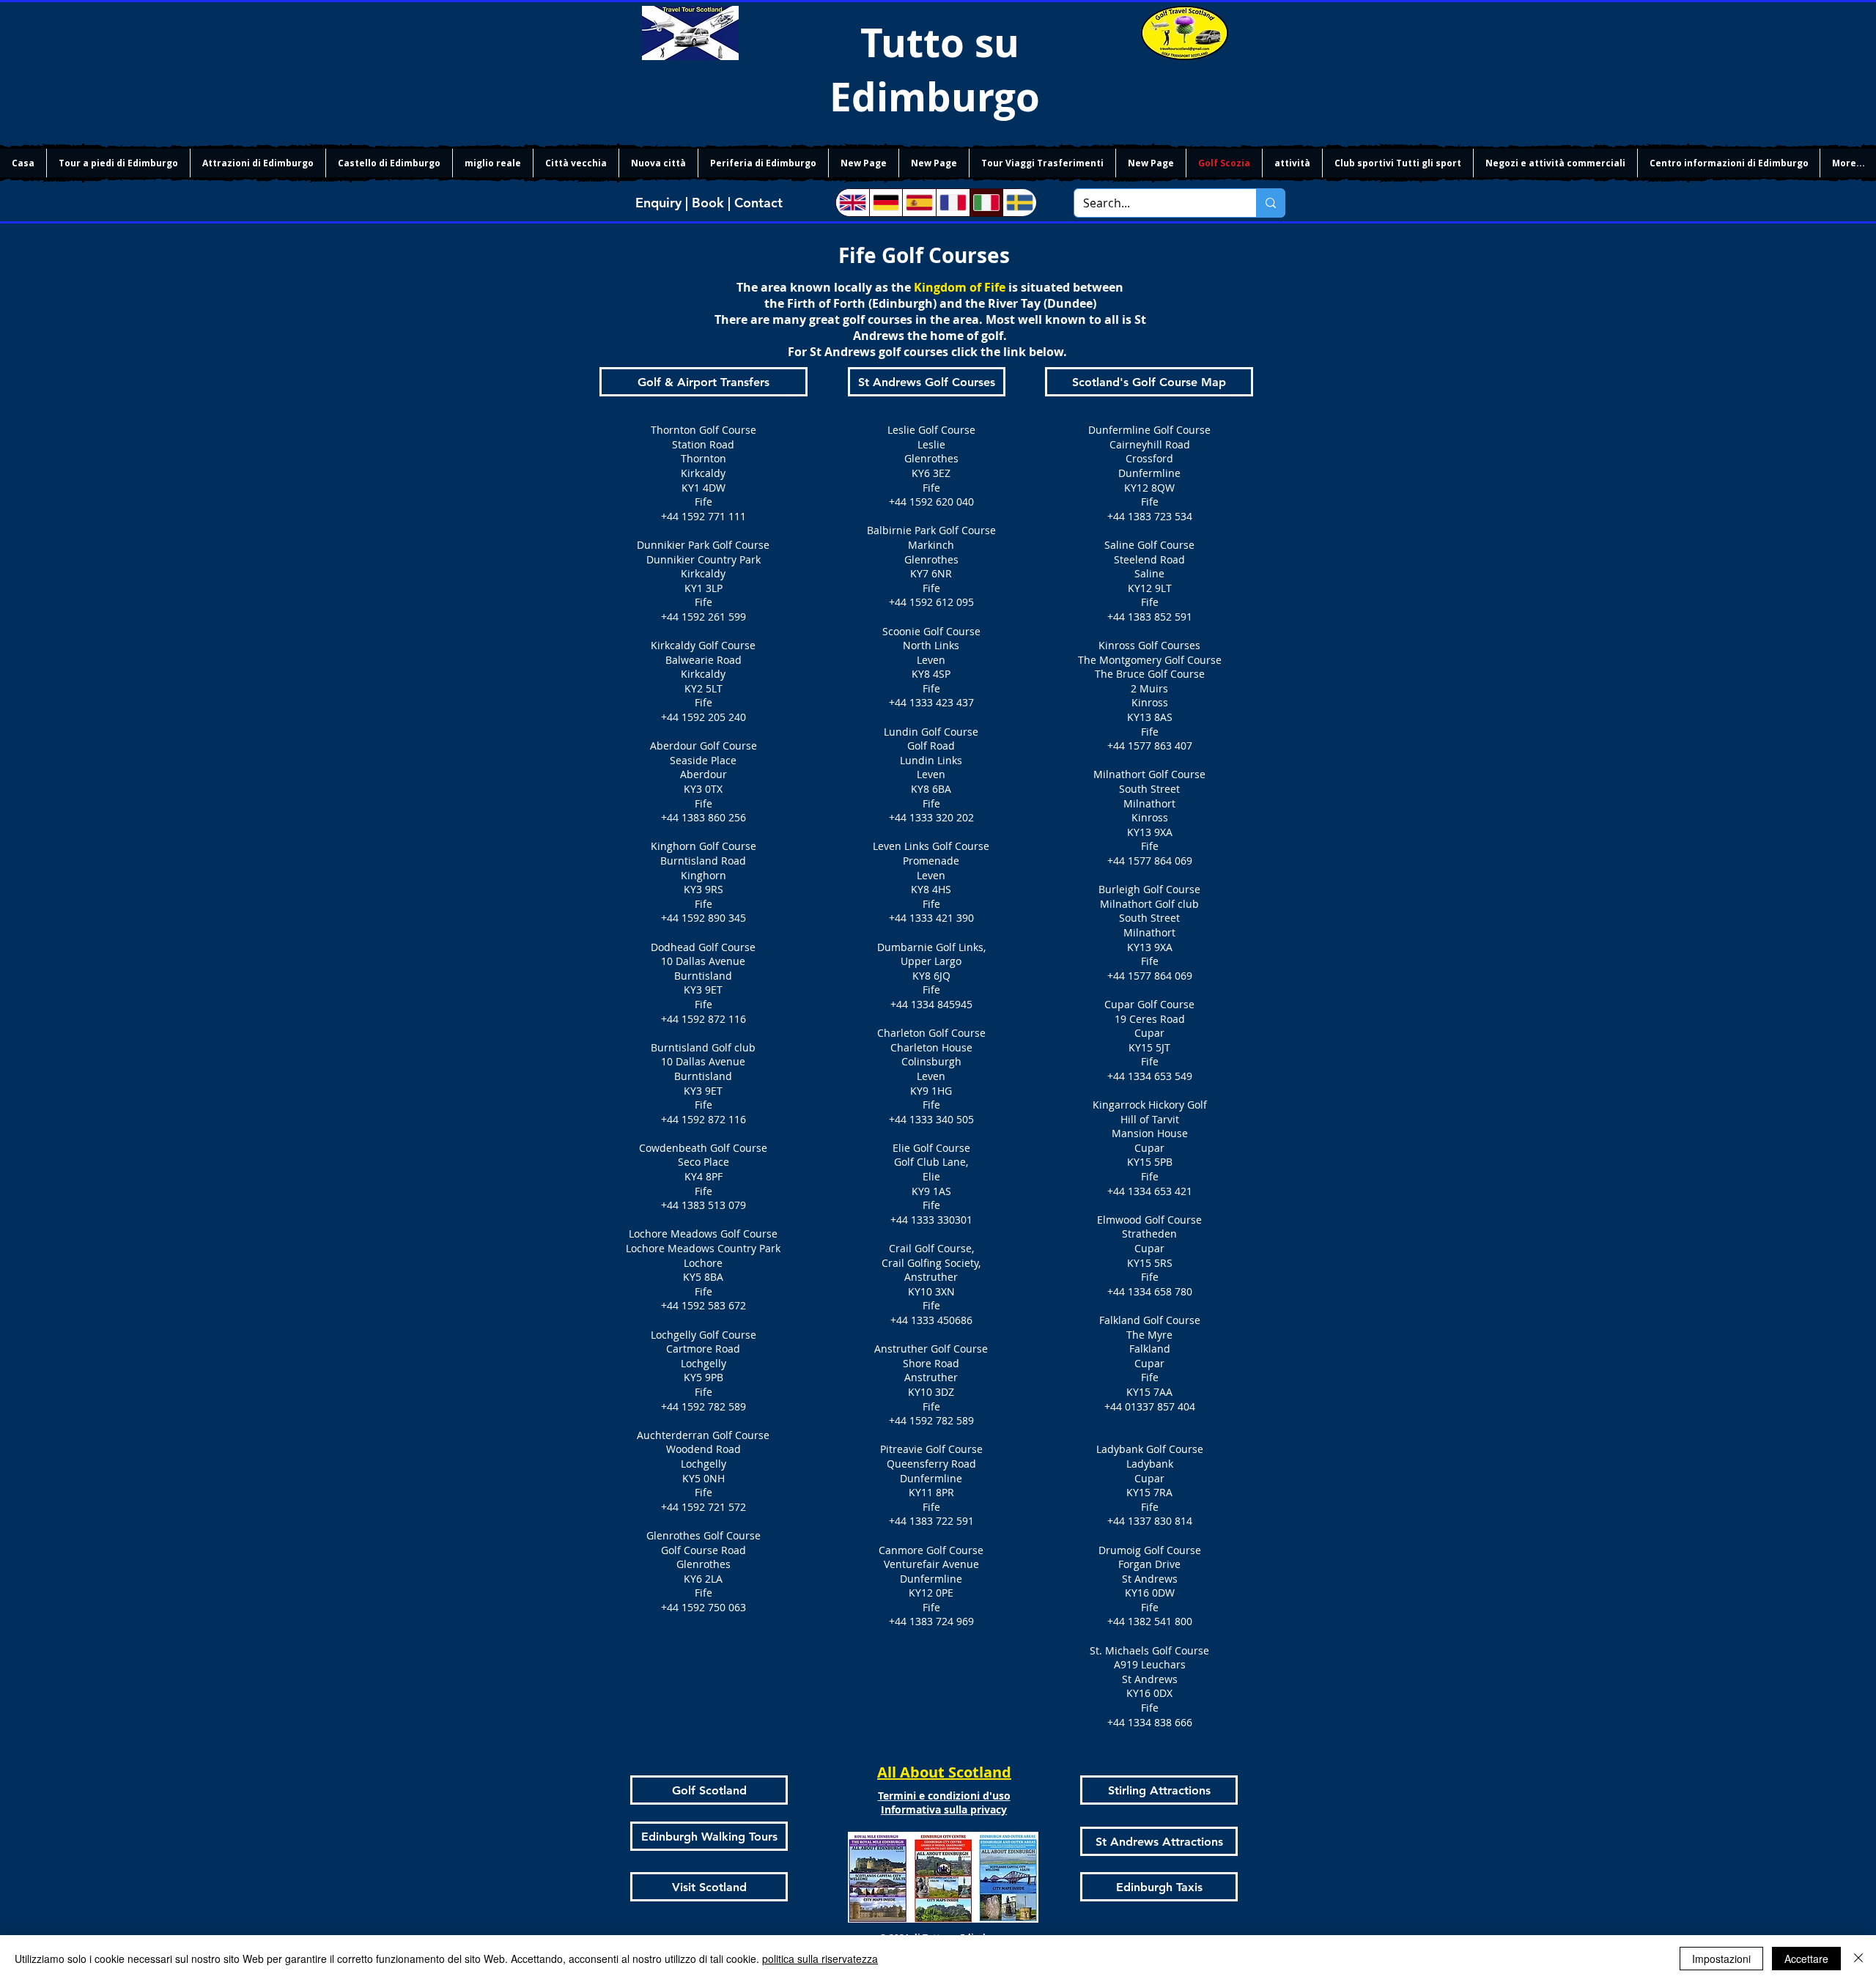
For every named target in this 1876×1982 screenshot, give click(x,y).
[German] (886, 203)
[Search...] (1270, 203)
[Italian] (986, 203)
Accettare (1806, 1959)
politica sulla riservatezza (820, 1959)
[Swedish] (1019, 203)
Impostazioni (1721, 1959)
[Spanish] (919, 203)
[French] (953, 203)
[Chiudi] (1858, 1959)
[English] (853, 203)
